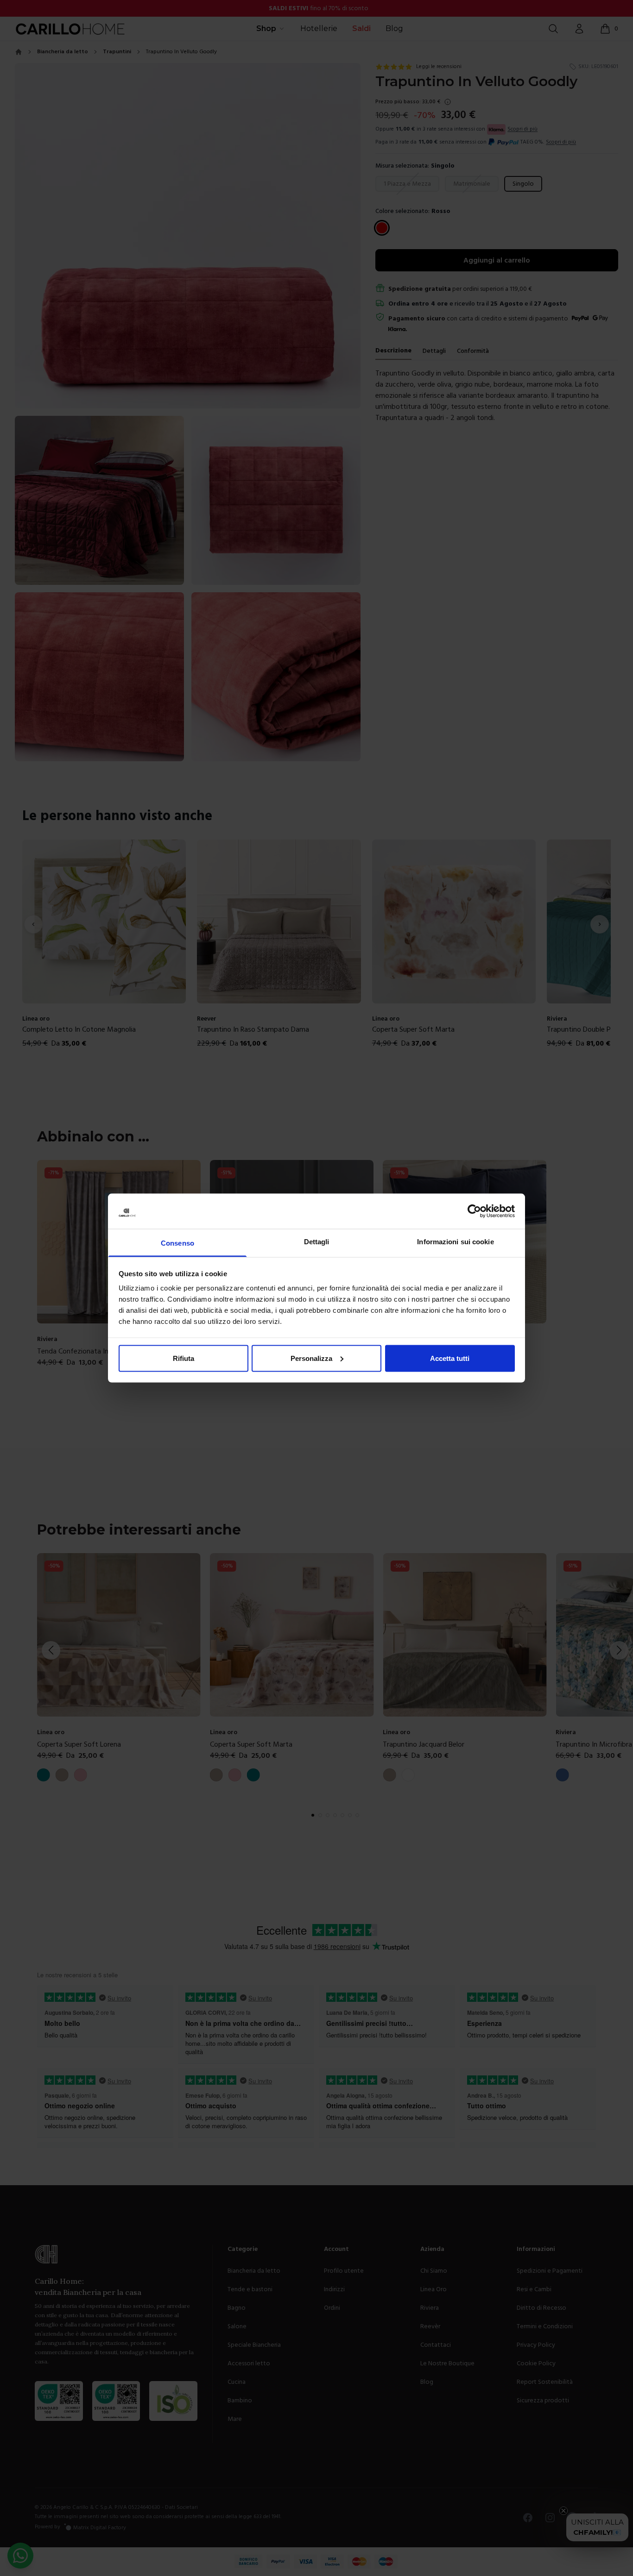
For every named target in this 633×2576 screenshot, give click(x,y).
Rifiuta (184, 1358)
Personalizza (311, 1358)
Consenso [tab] (177, 1243)
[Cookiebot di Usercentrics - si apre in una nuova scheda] (474, 1211)
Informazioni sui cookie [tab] (455, 1242)
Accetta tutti (450, 1358)
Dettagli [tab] (317, 1242)
